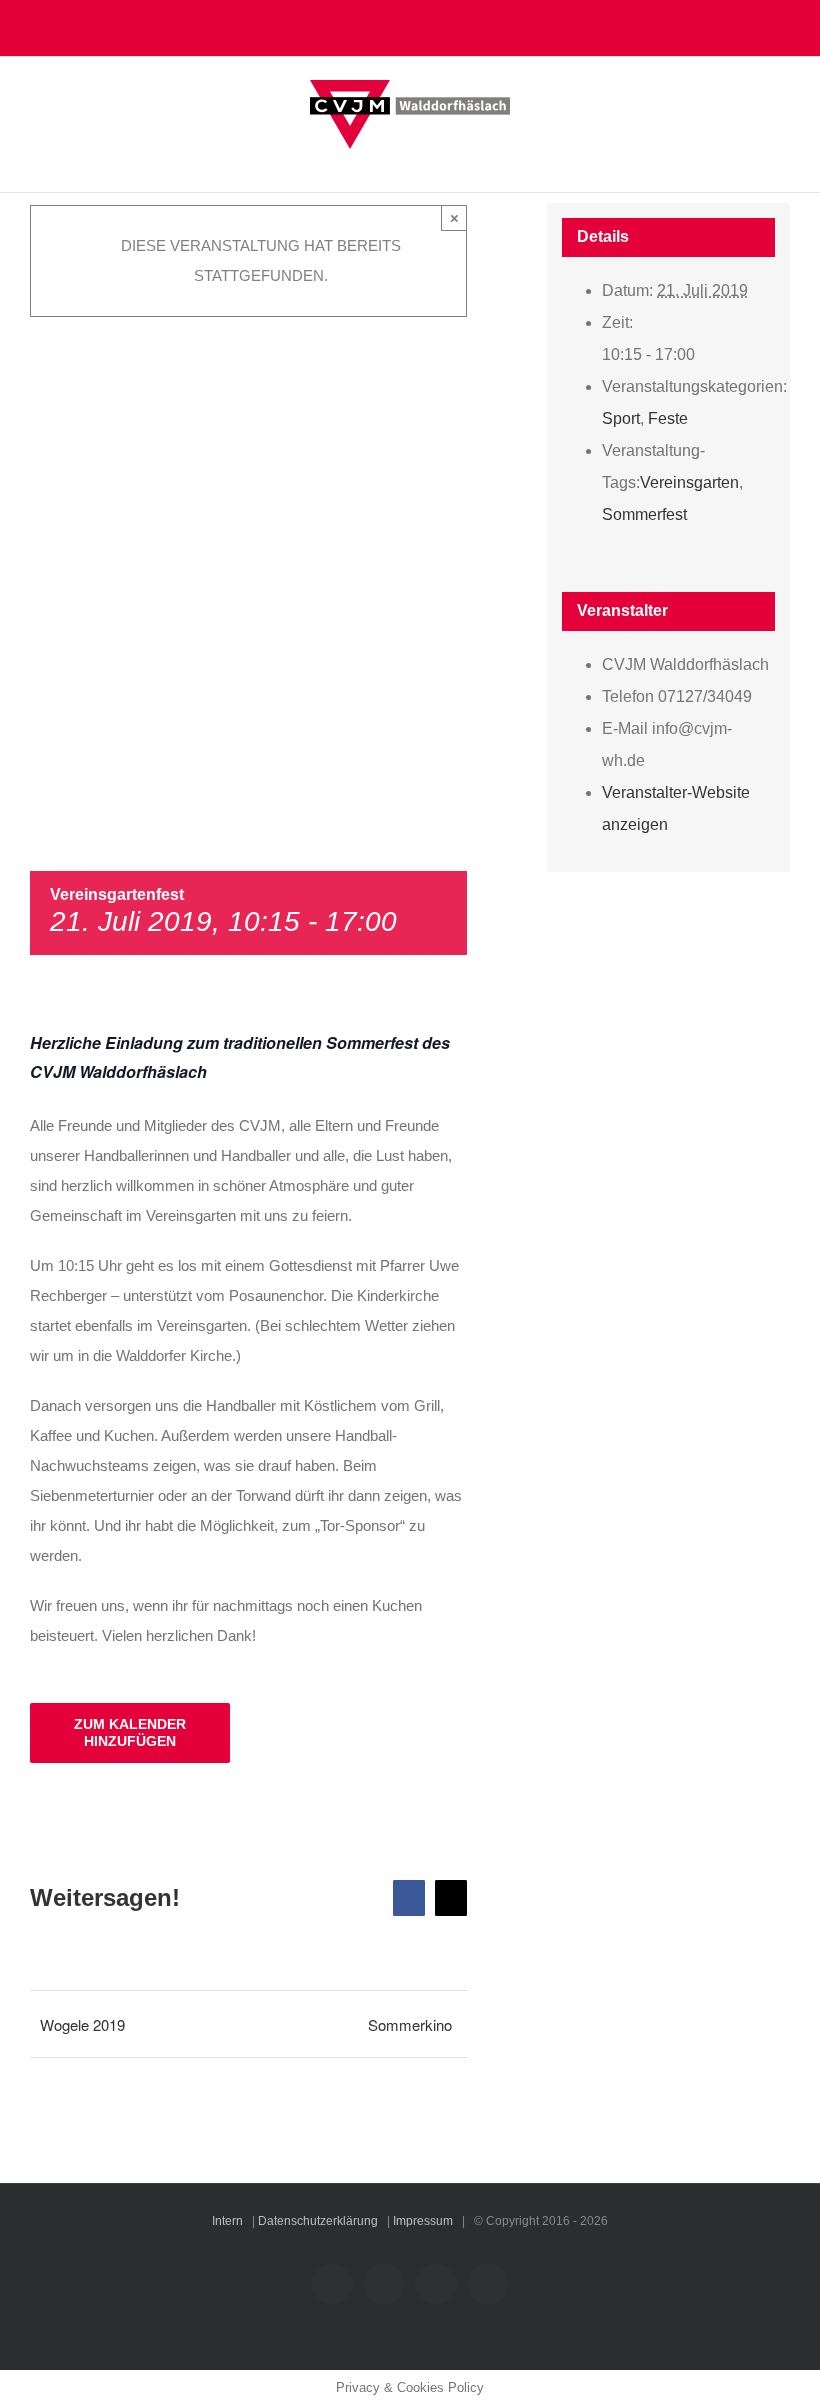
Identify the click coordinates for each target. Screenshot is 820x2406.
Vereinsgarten (689, 482)
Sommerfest (644, 514)
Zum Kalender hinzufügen (130, 1732)
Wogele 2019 (82, 2024)
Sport (621, 418)
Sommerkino (410, 2024)
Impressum (423, 2221)
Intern (227, 2221)
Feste (668, 418)
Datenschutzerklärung (318, 2221)
